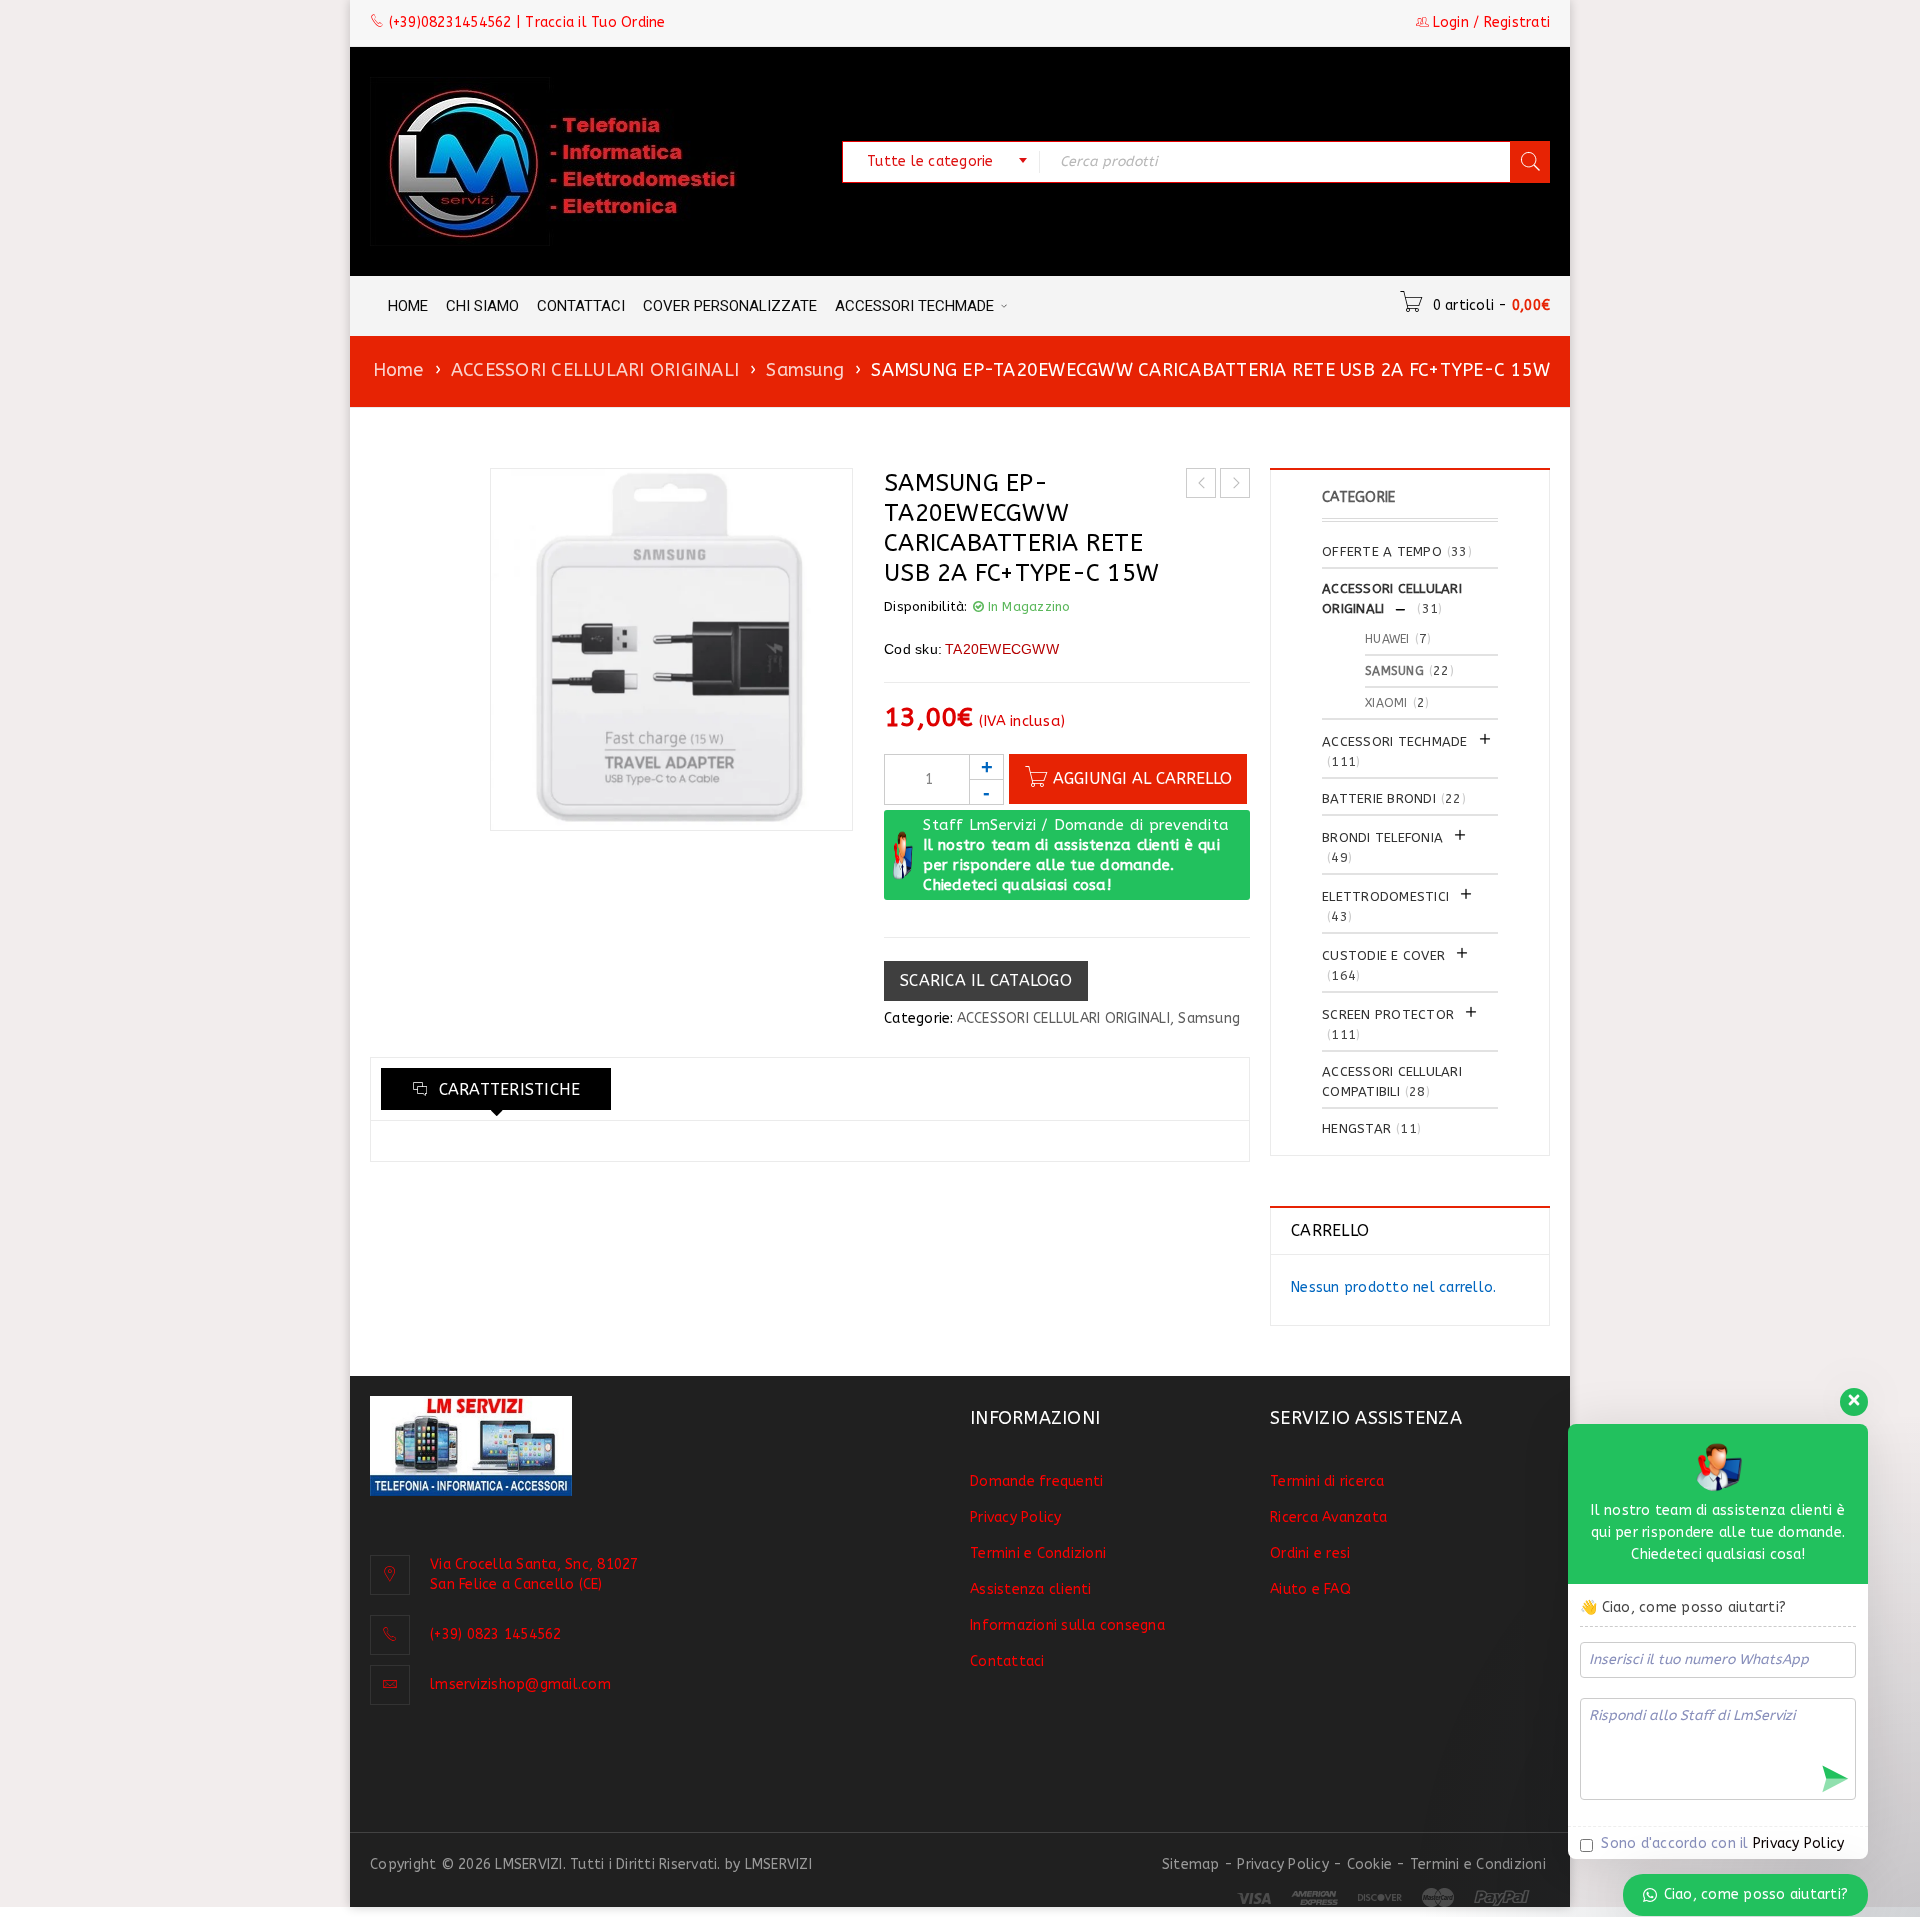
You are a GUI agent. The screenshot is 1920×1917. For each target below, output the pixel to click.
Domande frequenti (1036, 1481)
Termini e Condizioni (1038, 1553)
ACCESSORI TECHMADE (1395, 741)
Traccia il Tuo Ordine (595, 22)
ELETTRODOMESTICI (1385, 896)
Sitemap (1191, 1864)
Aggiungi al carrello (1142, 778)
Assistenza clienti (1031, 1589)
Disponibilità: (926, 606)
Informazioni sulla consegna (1067, 1625)
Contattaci (1007, 1661)
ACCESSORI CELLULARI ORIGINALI (595, 370)
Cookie (1370, 1864)
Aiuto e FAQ (1310, 1589)
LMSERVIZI (778, 1864)
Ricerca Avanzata (1328, 1517)
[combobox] (941, 162)
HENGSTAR (1356, 1128)
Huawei (1387, 639)
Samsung (805, 370)
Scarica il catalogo (986, 980)
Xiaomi (1386, 703)
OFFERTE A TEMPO (1382, 551)
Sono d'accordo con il (1720, 1843)
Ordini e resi (1310, 1553)
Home (398, 370)
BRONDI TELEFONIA (1382, 837)
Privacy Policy (1016, 1517)
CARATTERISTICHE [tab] (506, 1089)
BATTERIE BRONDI (1379, 798)
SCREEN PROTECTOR (1388, 1014)
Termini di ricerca (1327, 1481)
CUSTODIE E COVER (1383, 955)
